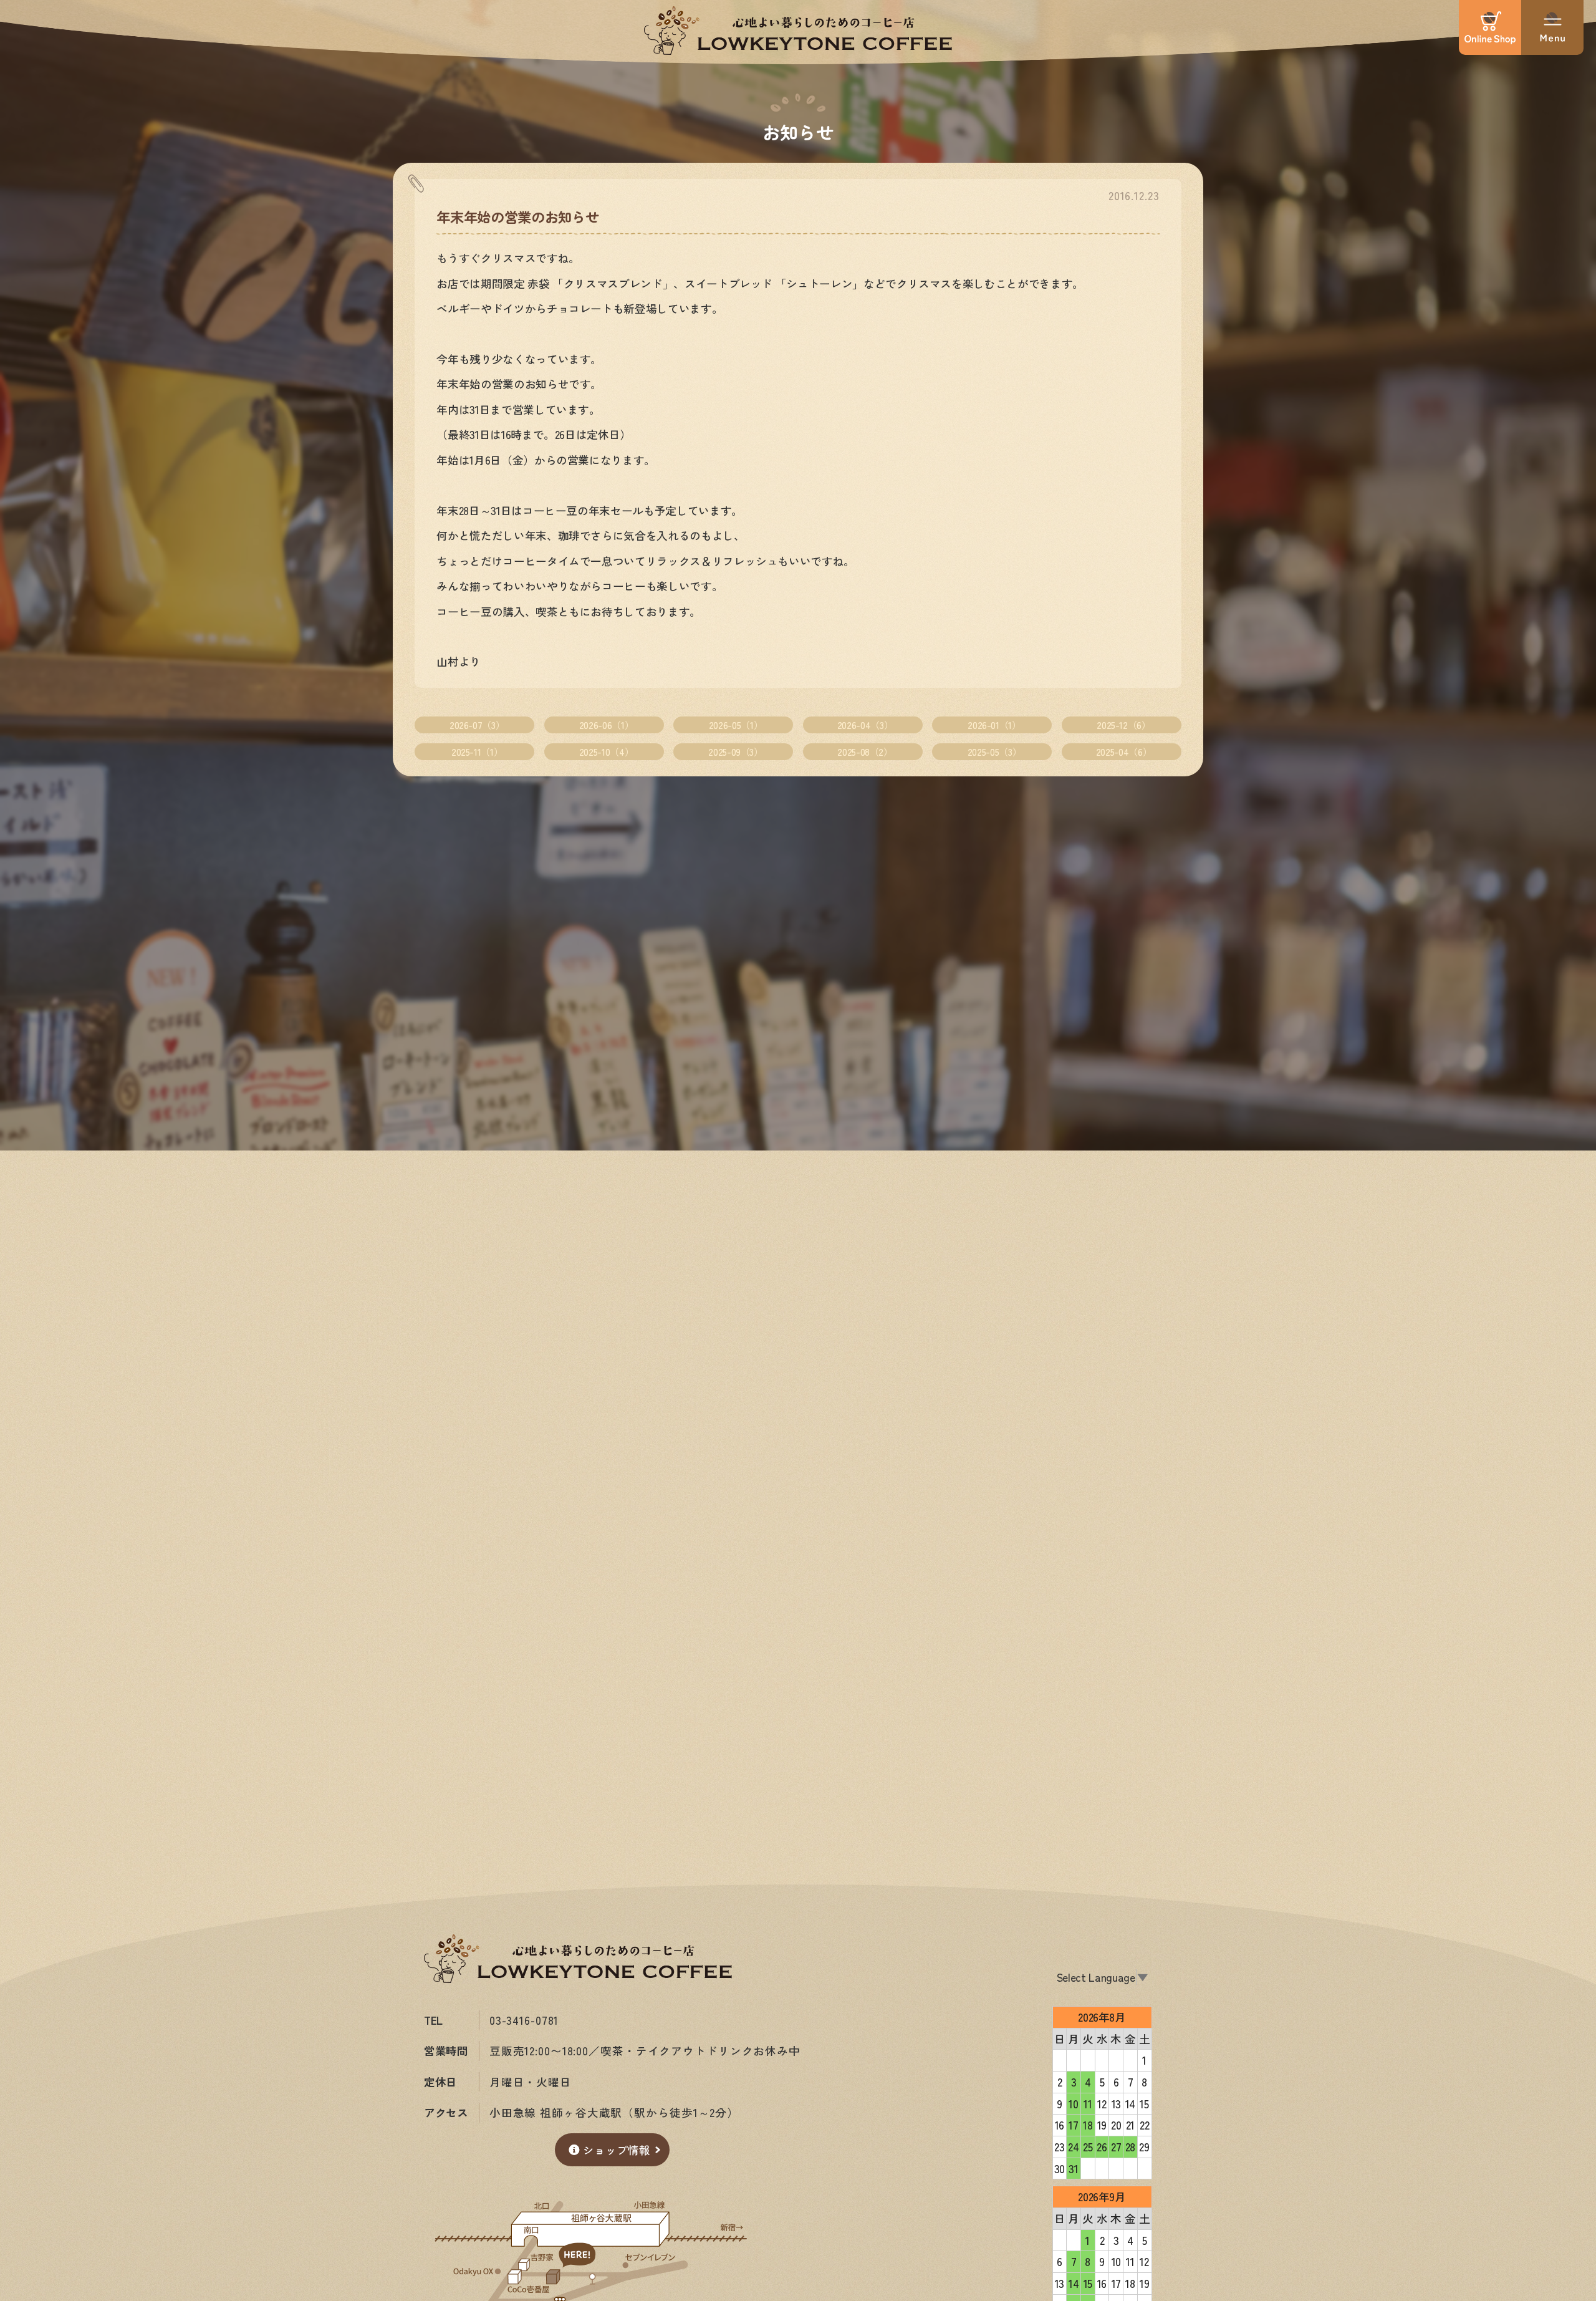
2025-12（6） (1123, 725)
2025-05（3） (994, 751)
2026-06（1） (606, 725)
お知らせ (798, 131)
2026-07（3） (477, 725)
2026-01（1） (994, 725)
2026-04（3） (865, 725)
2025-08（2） (865, 751)
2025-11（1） (477, 751)
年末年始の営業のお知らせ (517, 216)
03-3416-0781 (524, 2020)
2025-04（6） (1124, 751)
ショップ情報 (617, 2150)
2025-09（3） (735, 751)
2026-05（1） (736, 725)
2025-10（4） (606, 751)
